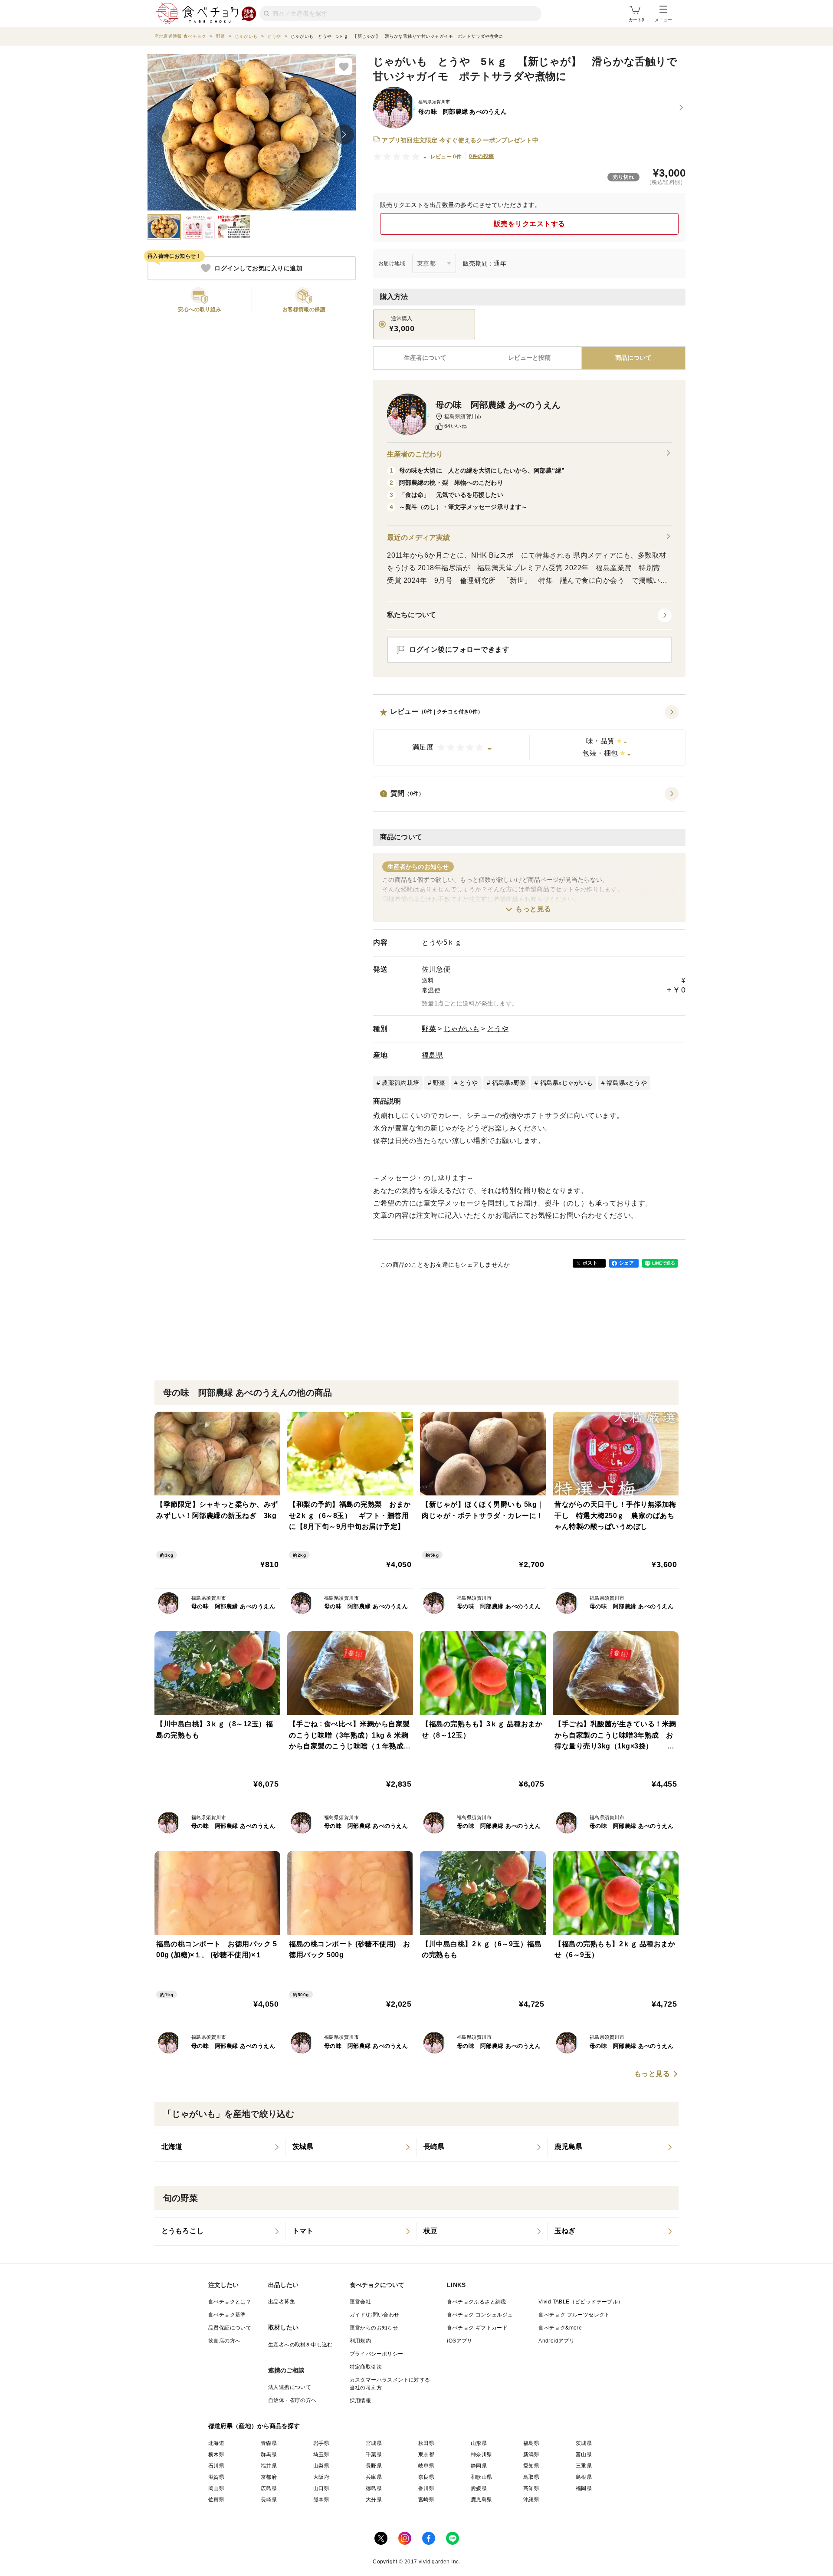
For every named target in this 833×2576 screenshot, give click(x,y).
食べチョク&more (560, 2328)
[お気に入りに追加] (344, 66)
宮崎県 (426, 2500)
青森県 (269, 2443)
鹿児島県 (482, 2500)
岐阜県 (426, 2466)
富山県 (584, 2454)
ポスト (590, 1263)
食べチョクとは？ (230, 2302)
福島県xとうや (627, 1083)
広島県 (269, 2488)
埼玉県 (321, 2454)
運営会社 (361, 2302)
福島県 (433, 1055)
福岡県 (584, 2488)
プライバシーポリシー (377, 2354)
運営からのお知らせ (374, 2328)
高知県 (531, 2488)
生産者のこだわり (415, 454)
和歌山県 (482, 2477)
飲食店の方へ (224, 2341)
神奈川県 (482, 2454)
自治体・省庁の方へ (292, 2400)
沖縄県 (531, 2500)
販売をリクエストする (530, 224)
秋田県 (426, 2443)
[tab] (529, 358)
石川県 (216, 2466)
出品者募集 (282, 2302)
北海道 (216, 2443)
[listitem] (220, 2147)
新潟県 (531, 2454)
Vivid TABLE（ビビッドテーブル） (581, 2302)
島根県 (584, 2477)
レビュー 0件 (446, 157)
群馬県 (269, 2454)
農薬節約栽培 (400, 1083)
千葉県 (374, 2454)
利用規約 (361, 2341)
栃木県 (216, 2454)
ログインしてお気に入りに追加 (258, 268)
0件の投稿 (481, 156)
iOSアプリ (459, 2341)
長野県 (374, 2466)
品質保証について (230, 2328)
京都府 (269, 2477)
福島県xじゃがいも (566, 1083)
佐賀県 (216, 2500)
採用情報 (361, 2401)
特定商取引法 (366, 2367)
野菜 (429, 1029)
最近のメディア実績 (418, 537)
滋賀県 (216, 2477)
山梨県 (321, 2466)
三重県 (584, 2466)
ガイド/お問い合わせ (375, 2315)
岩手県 (321, 2443)
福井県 (269, 2466)
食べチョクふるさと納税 (476, 2302)
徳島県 (374, 2488)
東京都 (426, 2454)
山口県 (321, 2488)
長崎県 (269, 2500)
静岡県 (479, 2466)
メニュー (663, 20)
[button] (529, 736)
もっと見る (533, 909)
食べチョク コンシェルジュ (480, 2315)
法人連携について (290, 2387)
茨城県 (584, 2443)
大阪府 (321, 2477)
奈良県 (426, 2477)
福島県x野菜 (509, 1083)
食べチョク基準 (227, 2315)
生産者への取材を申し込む (300, 2345)
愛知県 (531, 2466)
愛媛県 (479, 2488)
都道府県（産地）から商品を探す (254, 2426)
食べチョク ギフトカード (477, 2328)
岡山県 (216, 2488)
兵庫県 (374, 2477)
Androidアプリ (556, 2341)
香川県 (426, 2488)
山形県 (479, 2443)
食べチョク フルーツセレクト (574, 2315)
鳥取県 (531, 2477)
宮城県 (374, 2443)
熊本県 (321, 2500)
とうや (498, 1029)
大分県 (374, 2500)
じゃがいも (462, 1029)
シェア (626, 1263)
